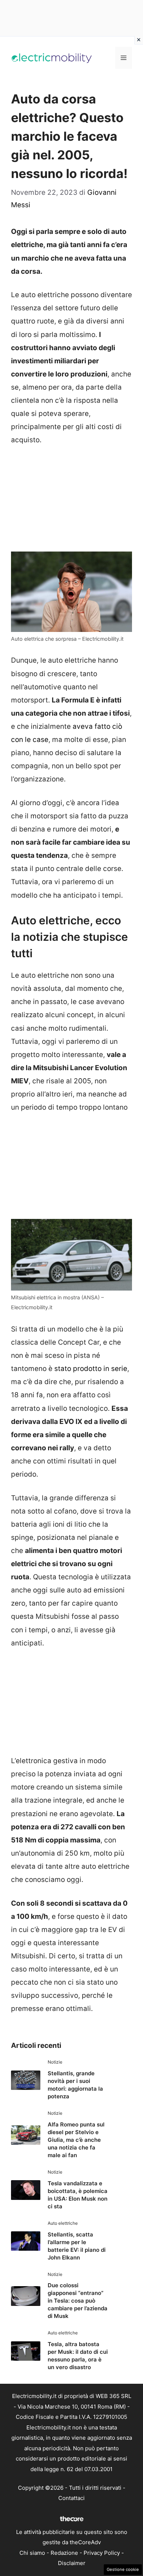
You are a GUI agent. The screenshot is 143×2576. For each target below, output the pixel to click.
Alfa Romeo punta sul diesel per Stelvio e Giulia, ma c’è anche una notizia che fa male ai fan (76, 2140)
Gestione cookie (123, 2569)
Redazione (64, 2553)
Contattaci (71, 2498)
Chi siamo (32, 2553)
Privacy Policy (102, 2553)
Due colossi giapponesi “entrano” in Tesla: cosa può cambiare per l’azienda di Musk (78, 2301)
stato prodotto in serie (91, 1369)
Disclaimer (72, 2563)
